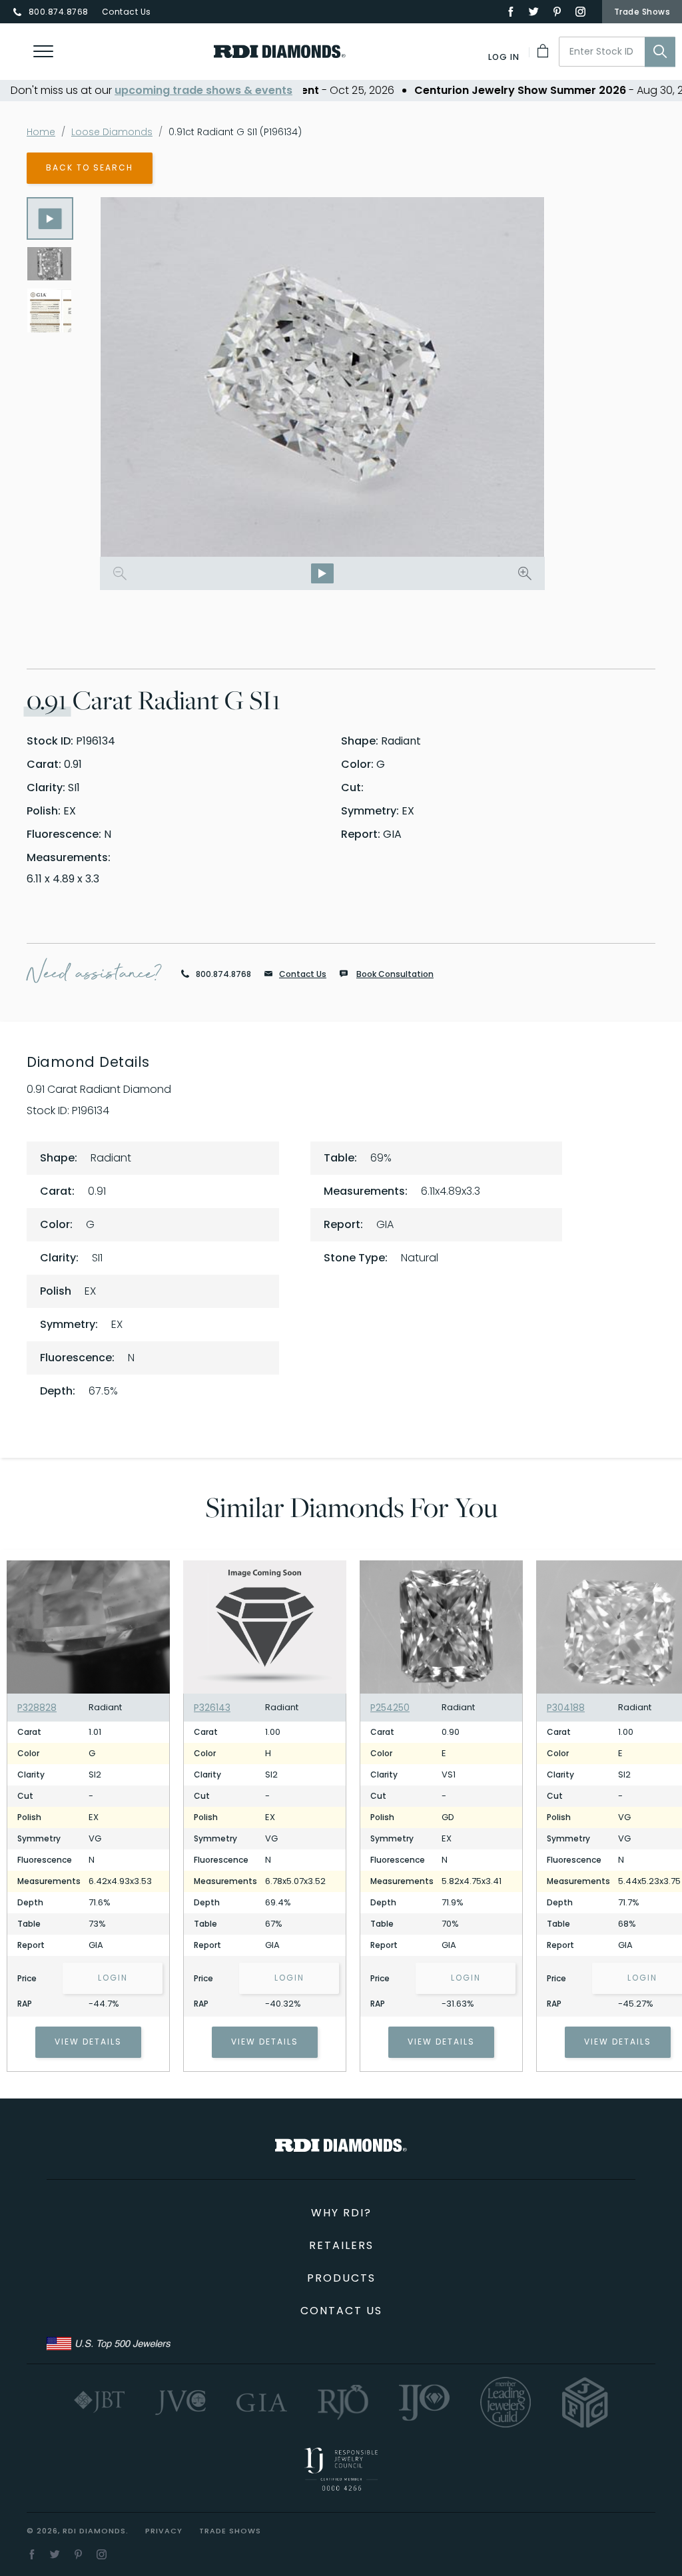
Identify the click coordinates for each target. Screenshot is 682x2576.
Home (41, 132)
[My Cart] (544, 51)
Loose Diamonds (112, 132)
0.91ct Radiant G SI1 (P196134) (235, 132)
